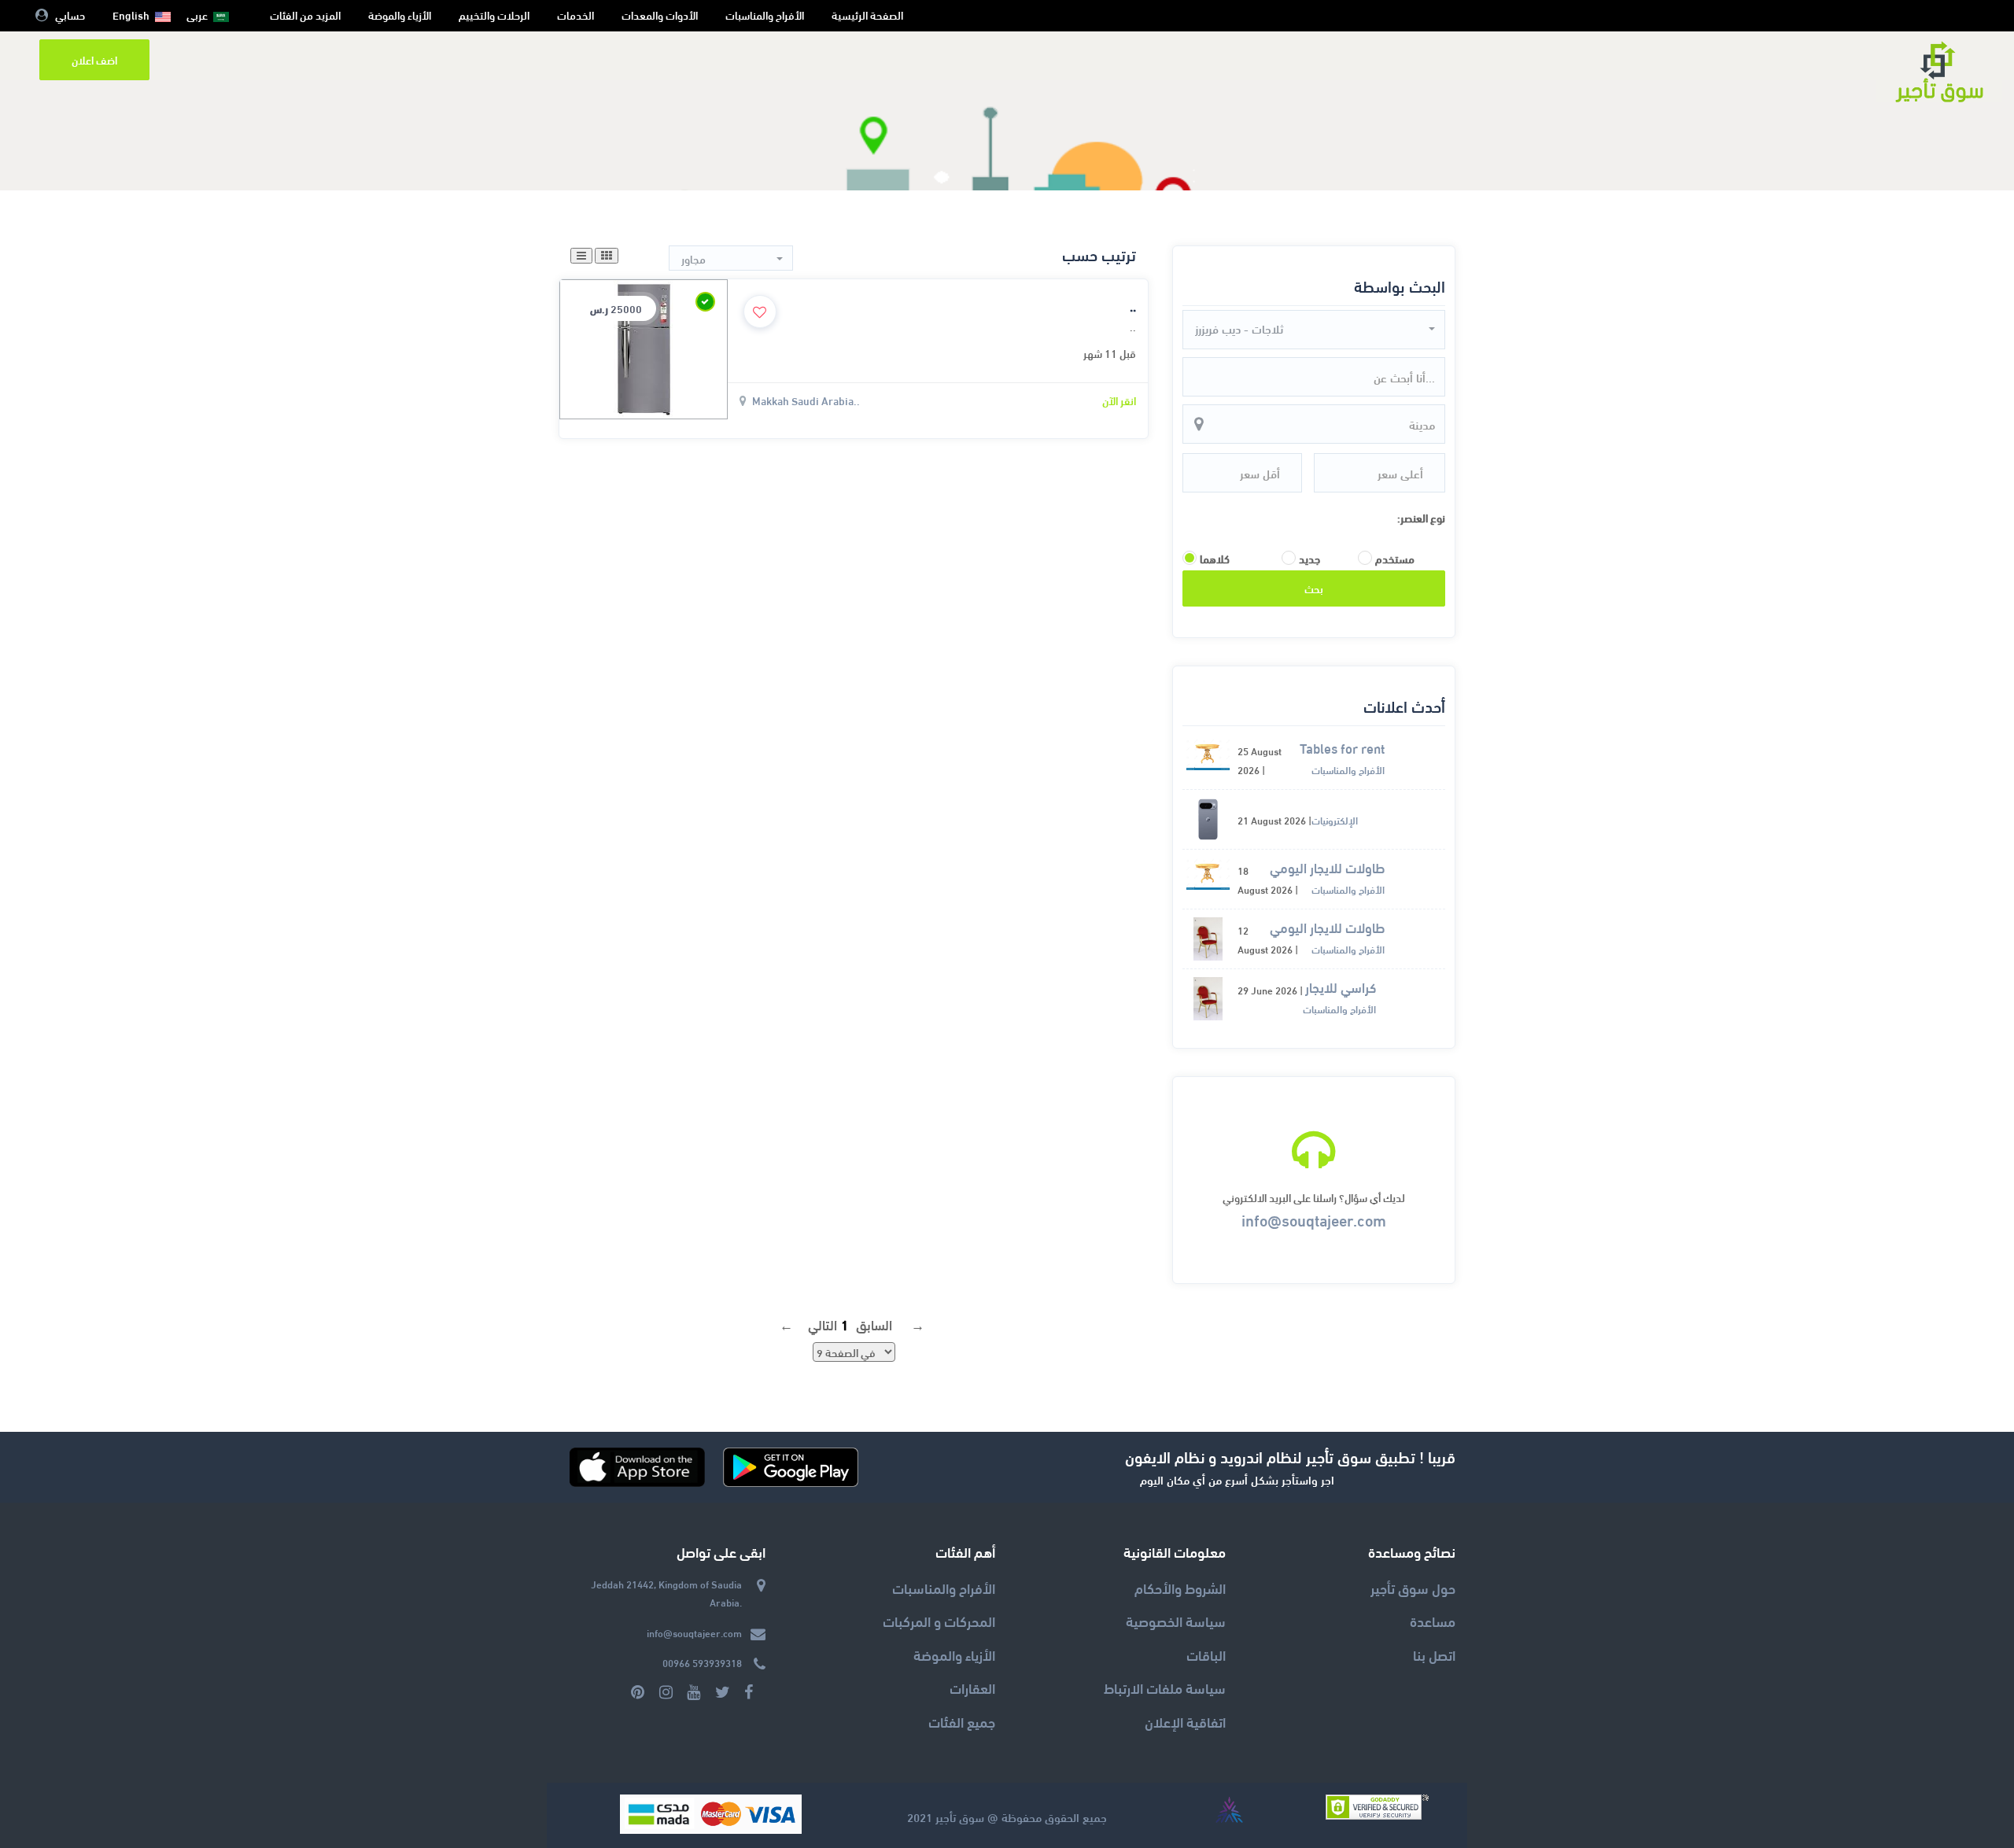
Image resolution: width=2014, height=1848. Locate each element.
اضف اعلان (94, 59)
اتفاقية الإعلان (1185, 1721)
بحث (1314, 588)
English (131, 15)
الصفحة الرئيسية (867, 15)
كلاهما (1215, 559)
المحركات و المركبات (939, 1620)
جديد (1309, 559)
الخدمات (575, 15)
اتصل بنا (1434, 1654)
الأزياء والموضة (400, 15)
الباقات (1206, 1654)
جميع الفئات (962, 1721)
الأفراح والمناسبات (765, 15)
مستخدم (1395, 559)
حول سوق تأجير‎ (1413, 1587)
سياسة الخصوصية (1176, 1620)
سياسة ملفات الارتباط (1165, 1687)
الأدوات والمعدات (660, 15)
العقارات (972, 1687)
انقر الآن (1119, 400)
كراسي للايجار (1341, 988)
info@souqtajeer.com (1314, 1219)
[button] (1314, 329)
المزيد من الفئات (305, 15)
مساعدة (1433, 1620)
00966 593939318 (702, 1662)
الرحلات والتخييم (494, 15)
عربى (197, 15)
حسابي (70, 15)
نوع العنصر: (1421, 517)
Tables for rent (1342, 749)
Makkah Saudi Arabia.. (806, 400)
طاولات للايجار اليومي (1327, 868)
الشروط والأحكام (1180, 1587)
